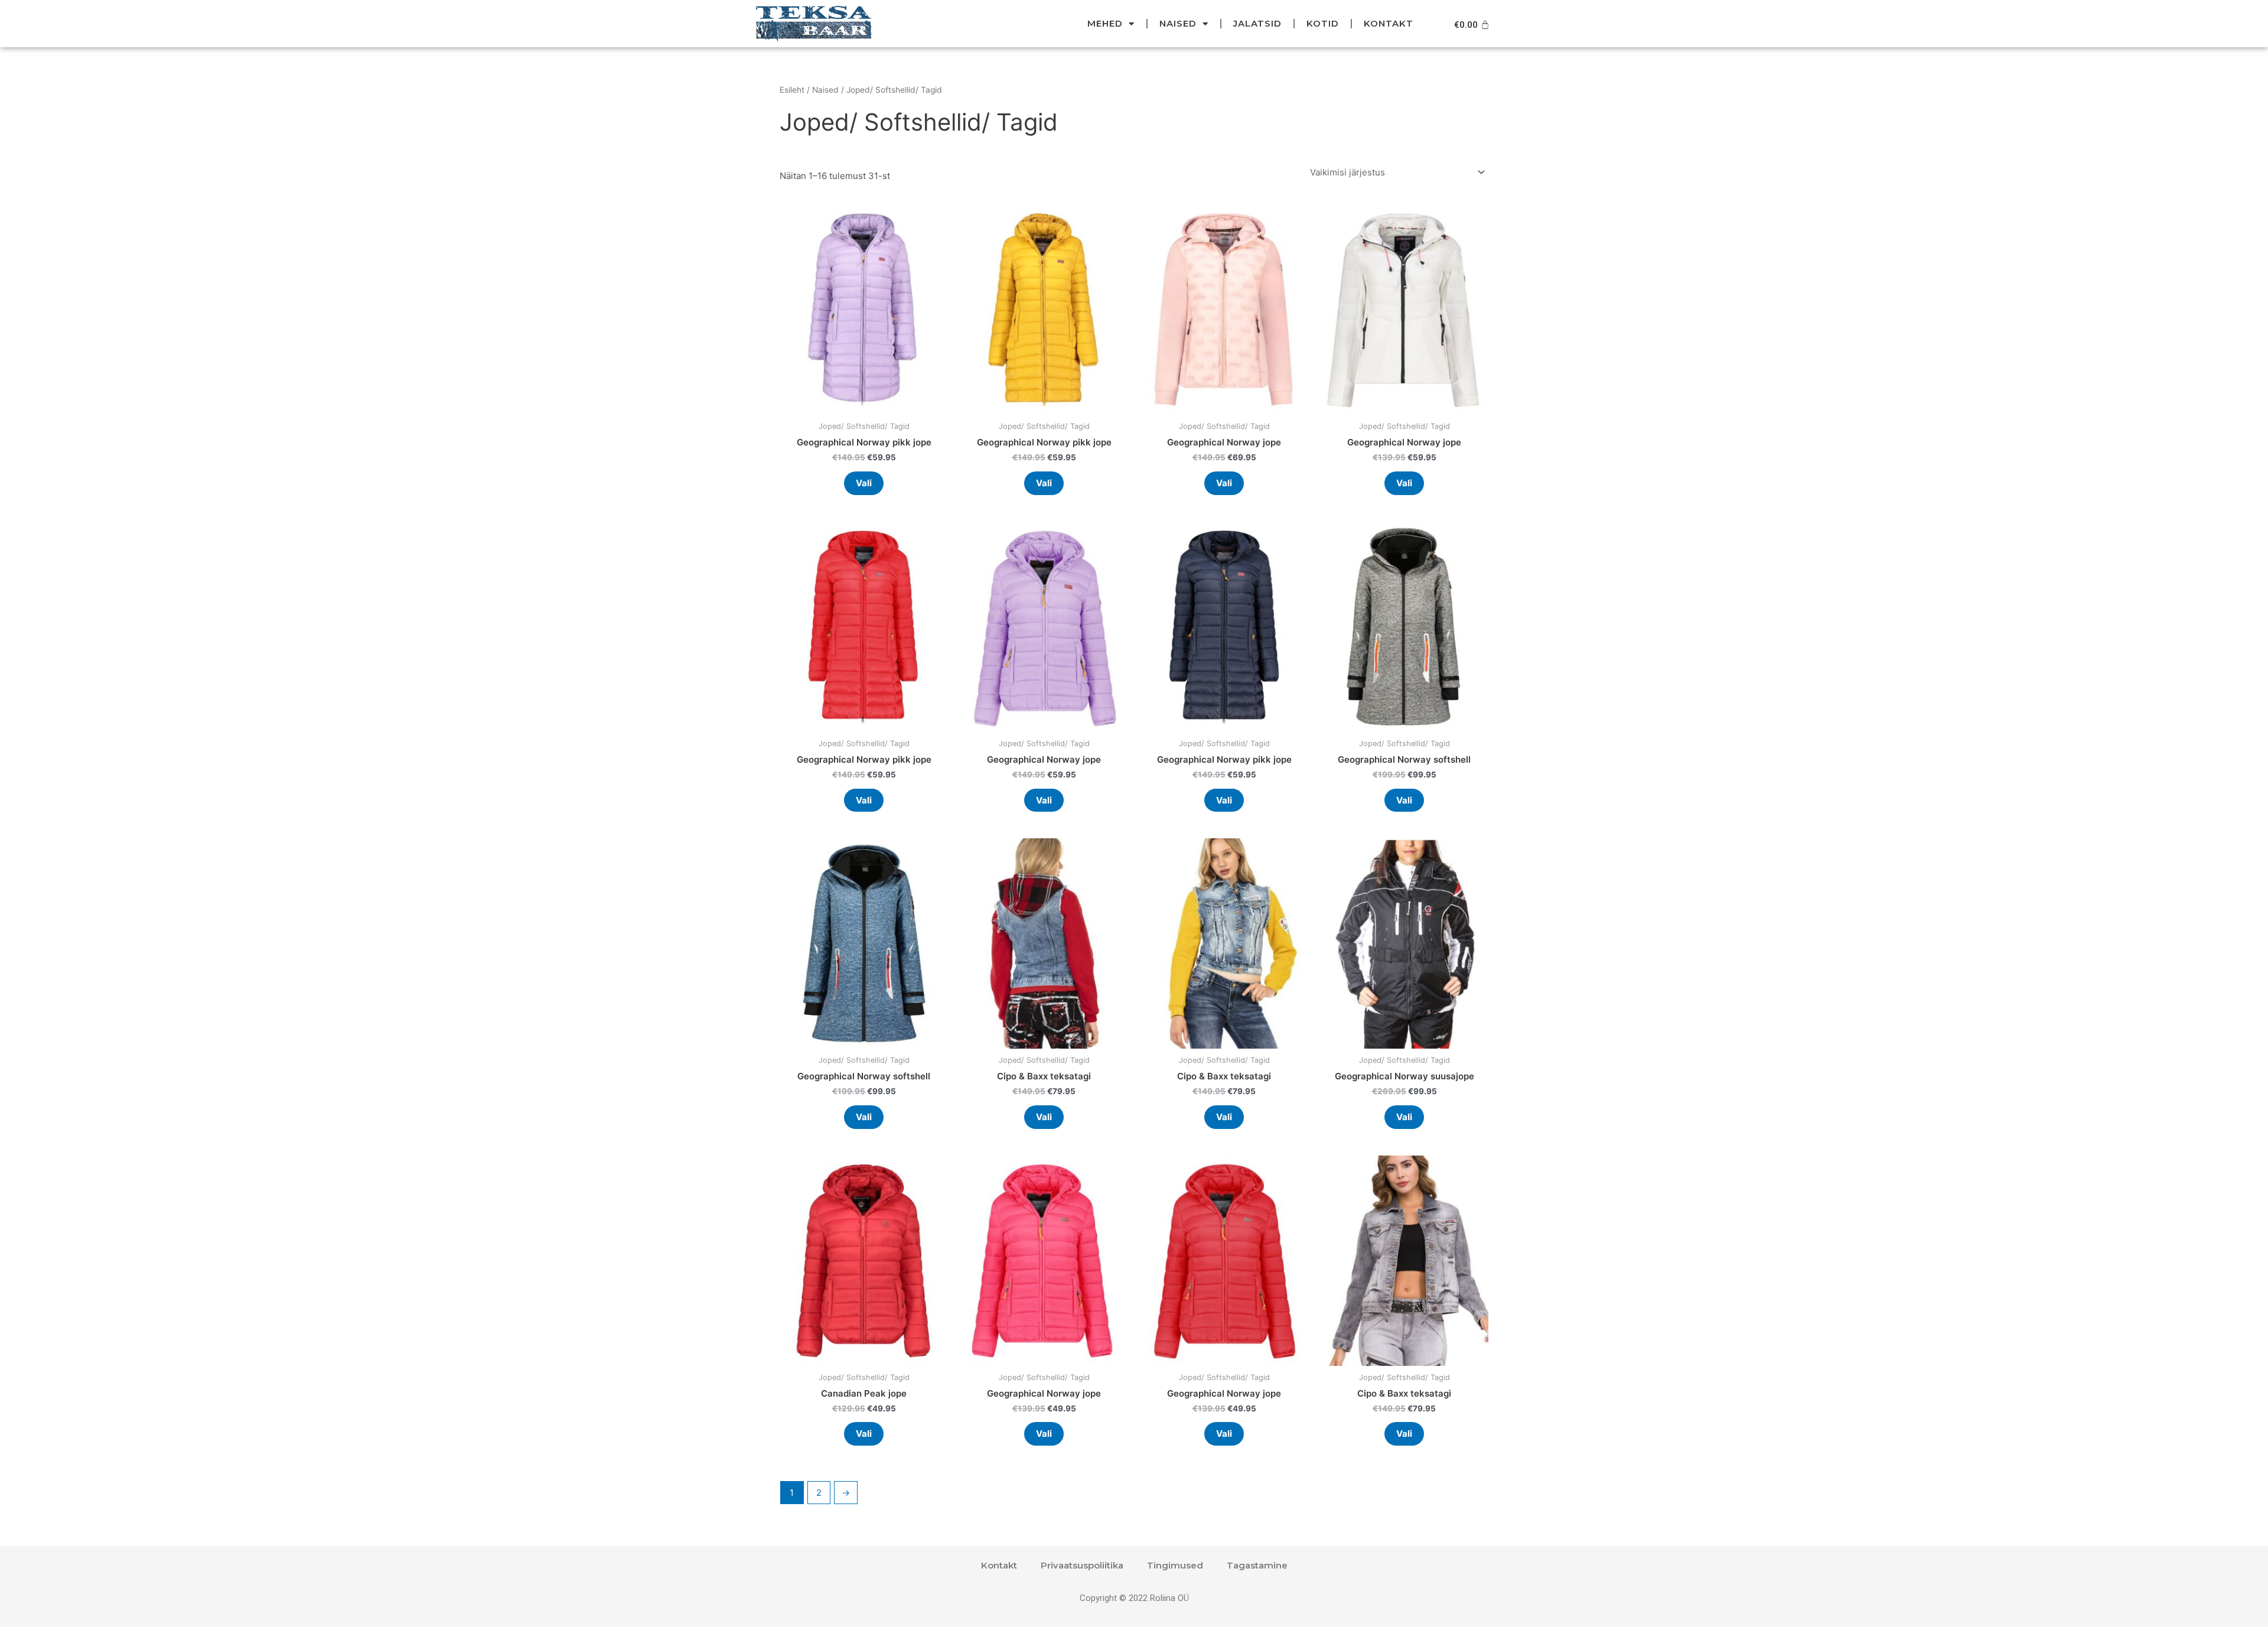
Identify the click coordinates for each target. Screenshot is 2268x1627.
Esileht (792, 90)
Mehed (1105, 23)
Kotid (1323, 23)
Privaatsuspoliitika (1082, 1565)
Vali (864, 483)
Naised (1178, 23)
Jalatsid (1257, 23)
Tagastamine (1257, 1565)
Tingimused (1175, 1565)
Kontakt (1389, 23)
